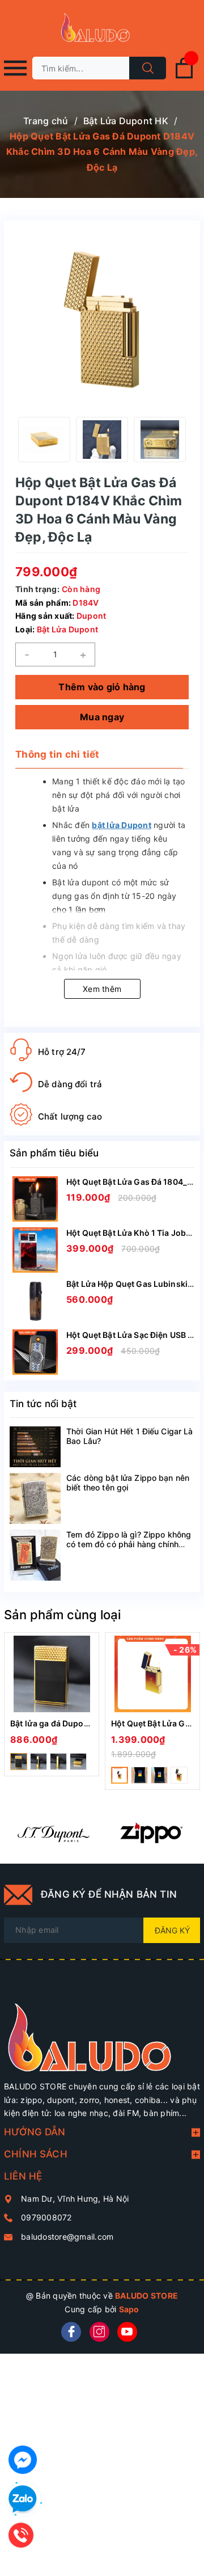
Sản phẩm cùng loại (62, 1615)
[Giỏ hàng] (184, 76)
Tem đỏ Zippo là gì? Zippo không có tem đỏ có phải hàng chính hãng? (129, 1544)
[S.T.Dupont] (53, 1832)
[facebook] (71, 2332)
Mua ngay (102, 717)
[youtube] (127, 2332)
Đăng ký (172, 1930)
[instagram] (99, 2332)
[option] (44, 440)
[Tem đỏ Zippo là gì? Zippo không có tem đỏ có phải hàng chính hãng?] (35, 1555)
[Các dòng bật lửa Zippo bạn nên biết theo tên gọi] (35, 1498)
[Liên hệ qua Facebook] (23, 2460)
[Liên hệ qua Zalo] (23, 2499)
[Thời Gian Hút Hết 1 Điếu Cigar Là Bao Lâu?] (35, 1447)
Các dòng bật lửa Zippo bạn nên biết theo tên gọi (128, 1483)
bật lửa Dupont (122, 825)
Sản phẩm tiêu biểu (54, 1153)
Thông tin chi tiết (58, 754)
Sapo (129, 2309)
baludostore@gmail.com (67, 2237)
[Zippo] (151, 1832)
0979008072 (46, 2217)
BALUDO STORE (146, 2296)
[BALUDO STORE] (102, 2030)
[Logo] (102, 28)
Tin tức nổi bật (43, 1404)
